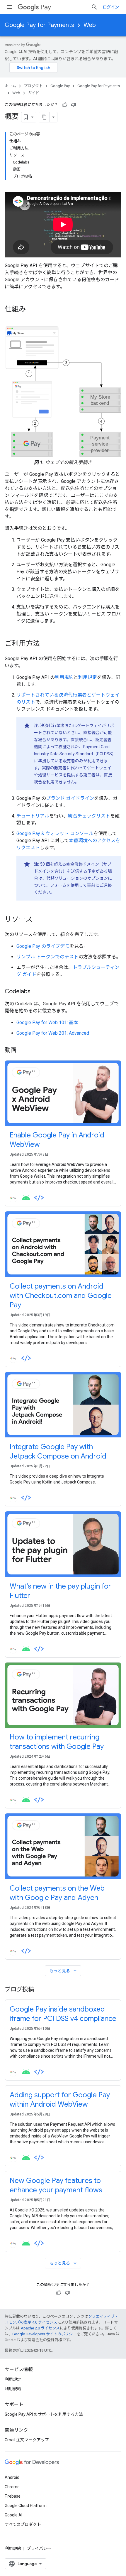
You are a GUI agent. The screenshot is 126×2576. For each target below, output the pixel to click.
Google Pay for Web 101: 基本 (47, 1023)
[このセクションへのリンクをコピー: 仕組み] (32, 310)
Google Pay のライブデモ (43, 946)
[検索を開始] (94, 7)
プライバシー (39, 2548)
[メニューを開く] (9, 7)
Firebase (13, 2496)
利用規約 (64, 677)
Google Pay (60, 86)
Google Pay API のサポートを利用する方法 (44, 2414)
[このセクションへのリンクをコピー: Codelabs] (36, 992)
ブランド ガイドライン (70, 798)
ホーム (10, 86)
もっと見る (64, 1971)
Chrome (12, 2487)
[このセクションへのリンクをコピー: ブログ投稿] (40, 1990)
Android (12, 2477)
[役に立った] (65, 105)
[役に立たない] (74, 105)
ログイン (111, 7)
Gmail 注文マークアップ (27, 2440)
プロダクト (33, 86)
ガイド (34, 93)
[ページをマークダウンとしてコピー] (44, 117)
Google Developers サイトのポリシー (44, 2334)
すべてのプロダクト (23, 2524)
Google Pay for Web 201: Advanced (53, 1033)
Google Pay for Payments (39, 25)
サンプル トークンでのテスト (47, 957)
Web (90, 25)
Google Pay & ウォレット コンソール (55, 833)
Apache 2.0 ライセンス (40, 2328)
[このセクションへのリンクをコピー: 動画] (22, 1051)
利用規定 (88, 677)
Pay (46, 7)
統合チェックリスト (89, 816)
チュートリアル (33, 816)
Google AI (13, 2515)
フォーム (58, 885)
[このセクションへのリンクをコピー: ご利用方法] (46, 644)
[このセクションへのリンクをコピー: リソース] (38, 920)
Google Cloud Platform (26, 2506)
